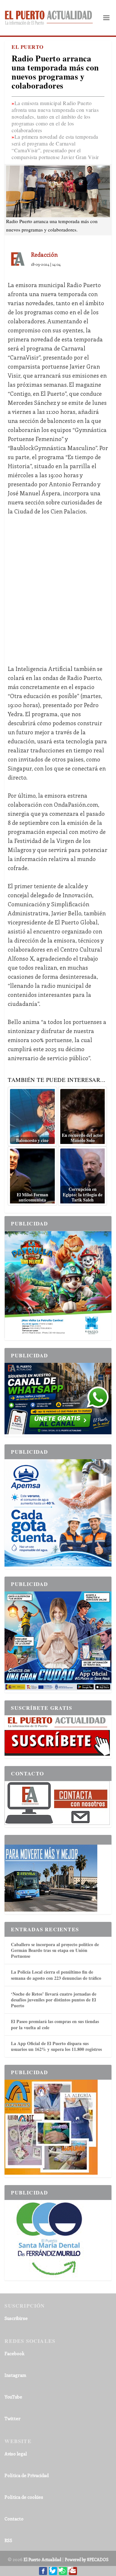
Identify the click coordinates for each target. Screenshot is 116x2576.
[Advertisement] (58, 585)
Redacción (44, 254)
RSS (8, 2540)
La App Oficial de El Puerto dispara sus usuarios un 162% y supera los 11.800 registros (56, 2046)
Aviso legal (16, 2454)
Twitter (13, 2418)
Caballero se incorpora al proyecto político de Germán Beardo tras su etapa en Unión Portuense (55, 1950)
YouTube (13, 2397)
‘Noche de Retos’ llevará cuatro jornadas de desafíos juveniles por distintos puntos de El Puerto (54, 2000)
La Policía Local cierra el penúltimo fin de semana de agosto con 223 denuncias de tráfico (56, 1975)
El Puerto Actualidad (42, 2559)
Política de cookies (24, 2497)
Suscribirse (16, 2318)
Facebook (15, 2353)
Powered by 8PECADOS (87, 2559)
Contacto (14, 2519)
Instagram (15, 2375)
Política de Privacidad (27, 2475)
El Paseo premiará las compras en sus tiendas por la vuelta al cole (55, 2024)
